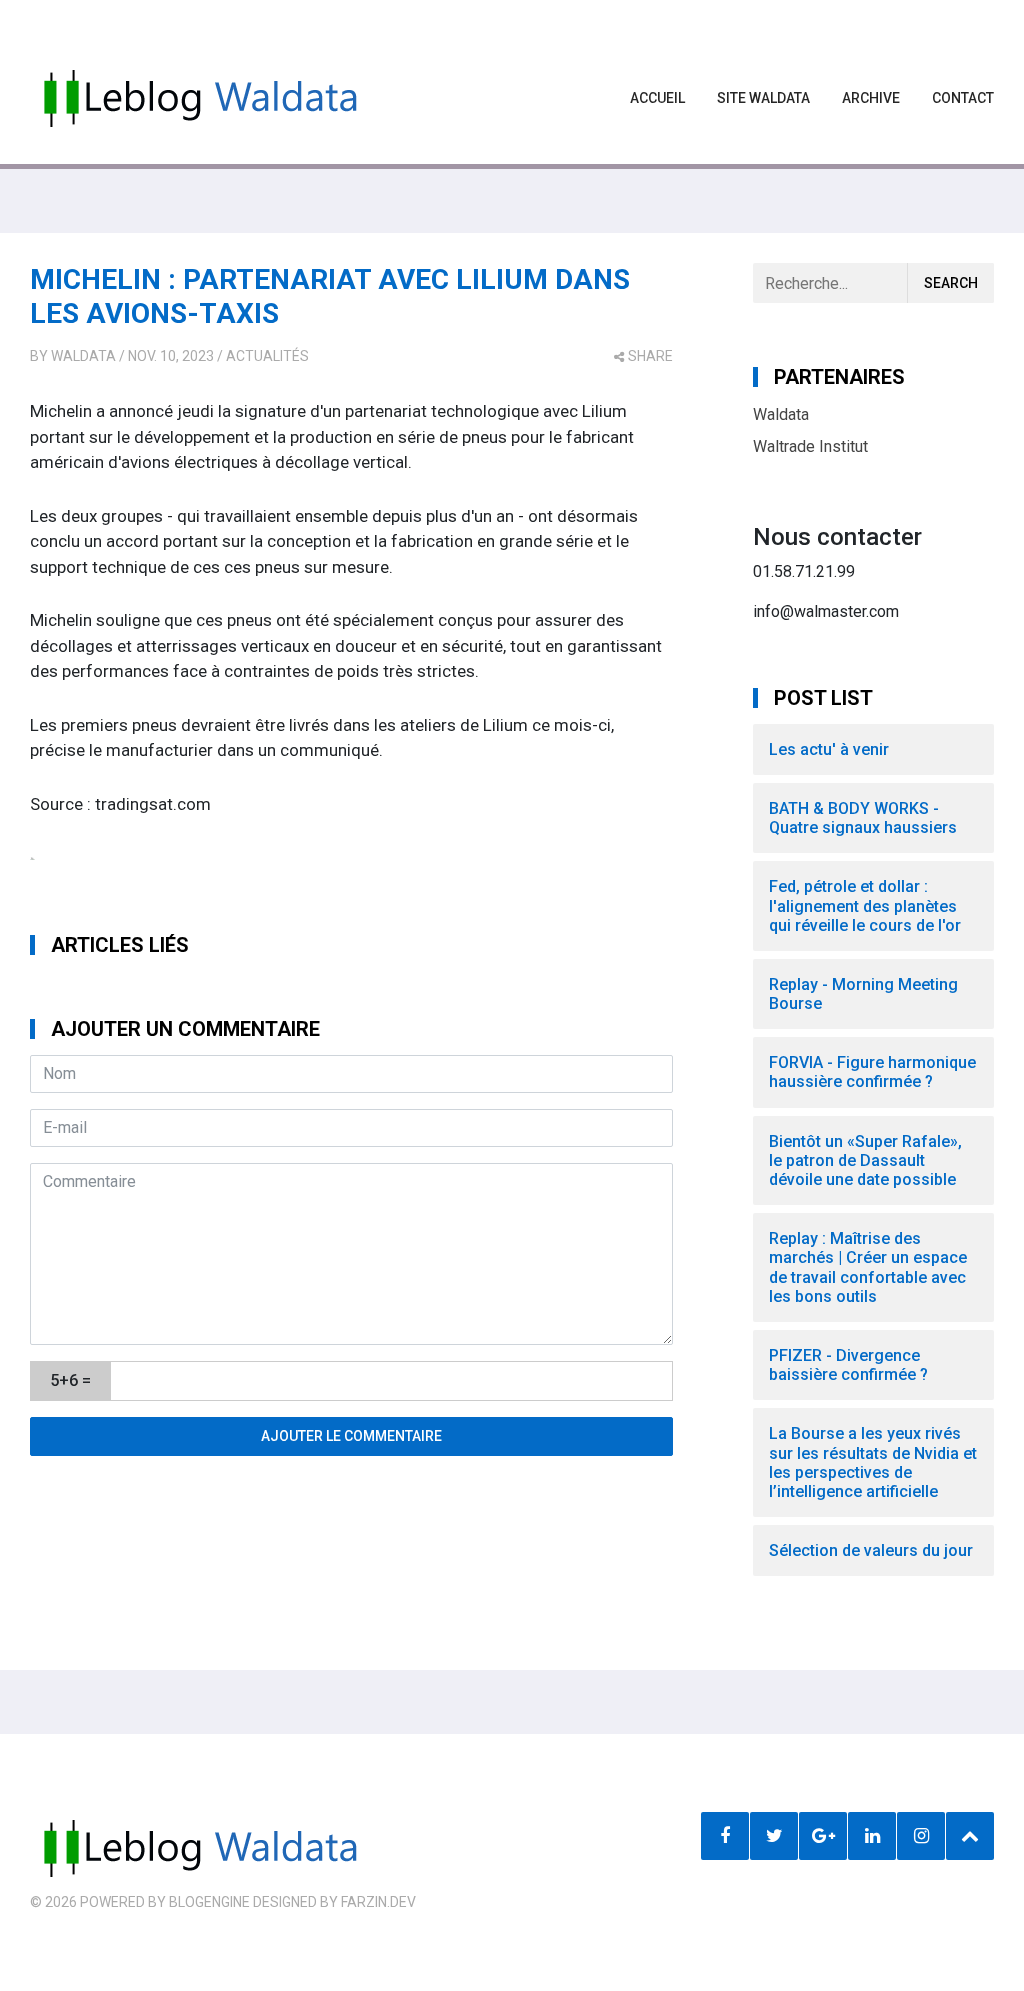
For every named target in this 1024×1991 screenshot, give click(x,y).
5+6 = (70, 1380)
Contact (963, 98)
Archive (871, 98)
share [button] (650, 356)
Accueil (657, 98)
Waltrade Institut (810, 446)
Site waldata (763, 98)
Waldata (83, 356)
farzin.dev (378, 1902)
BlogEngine (209, 1902)
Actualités (267, 356)
